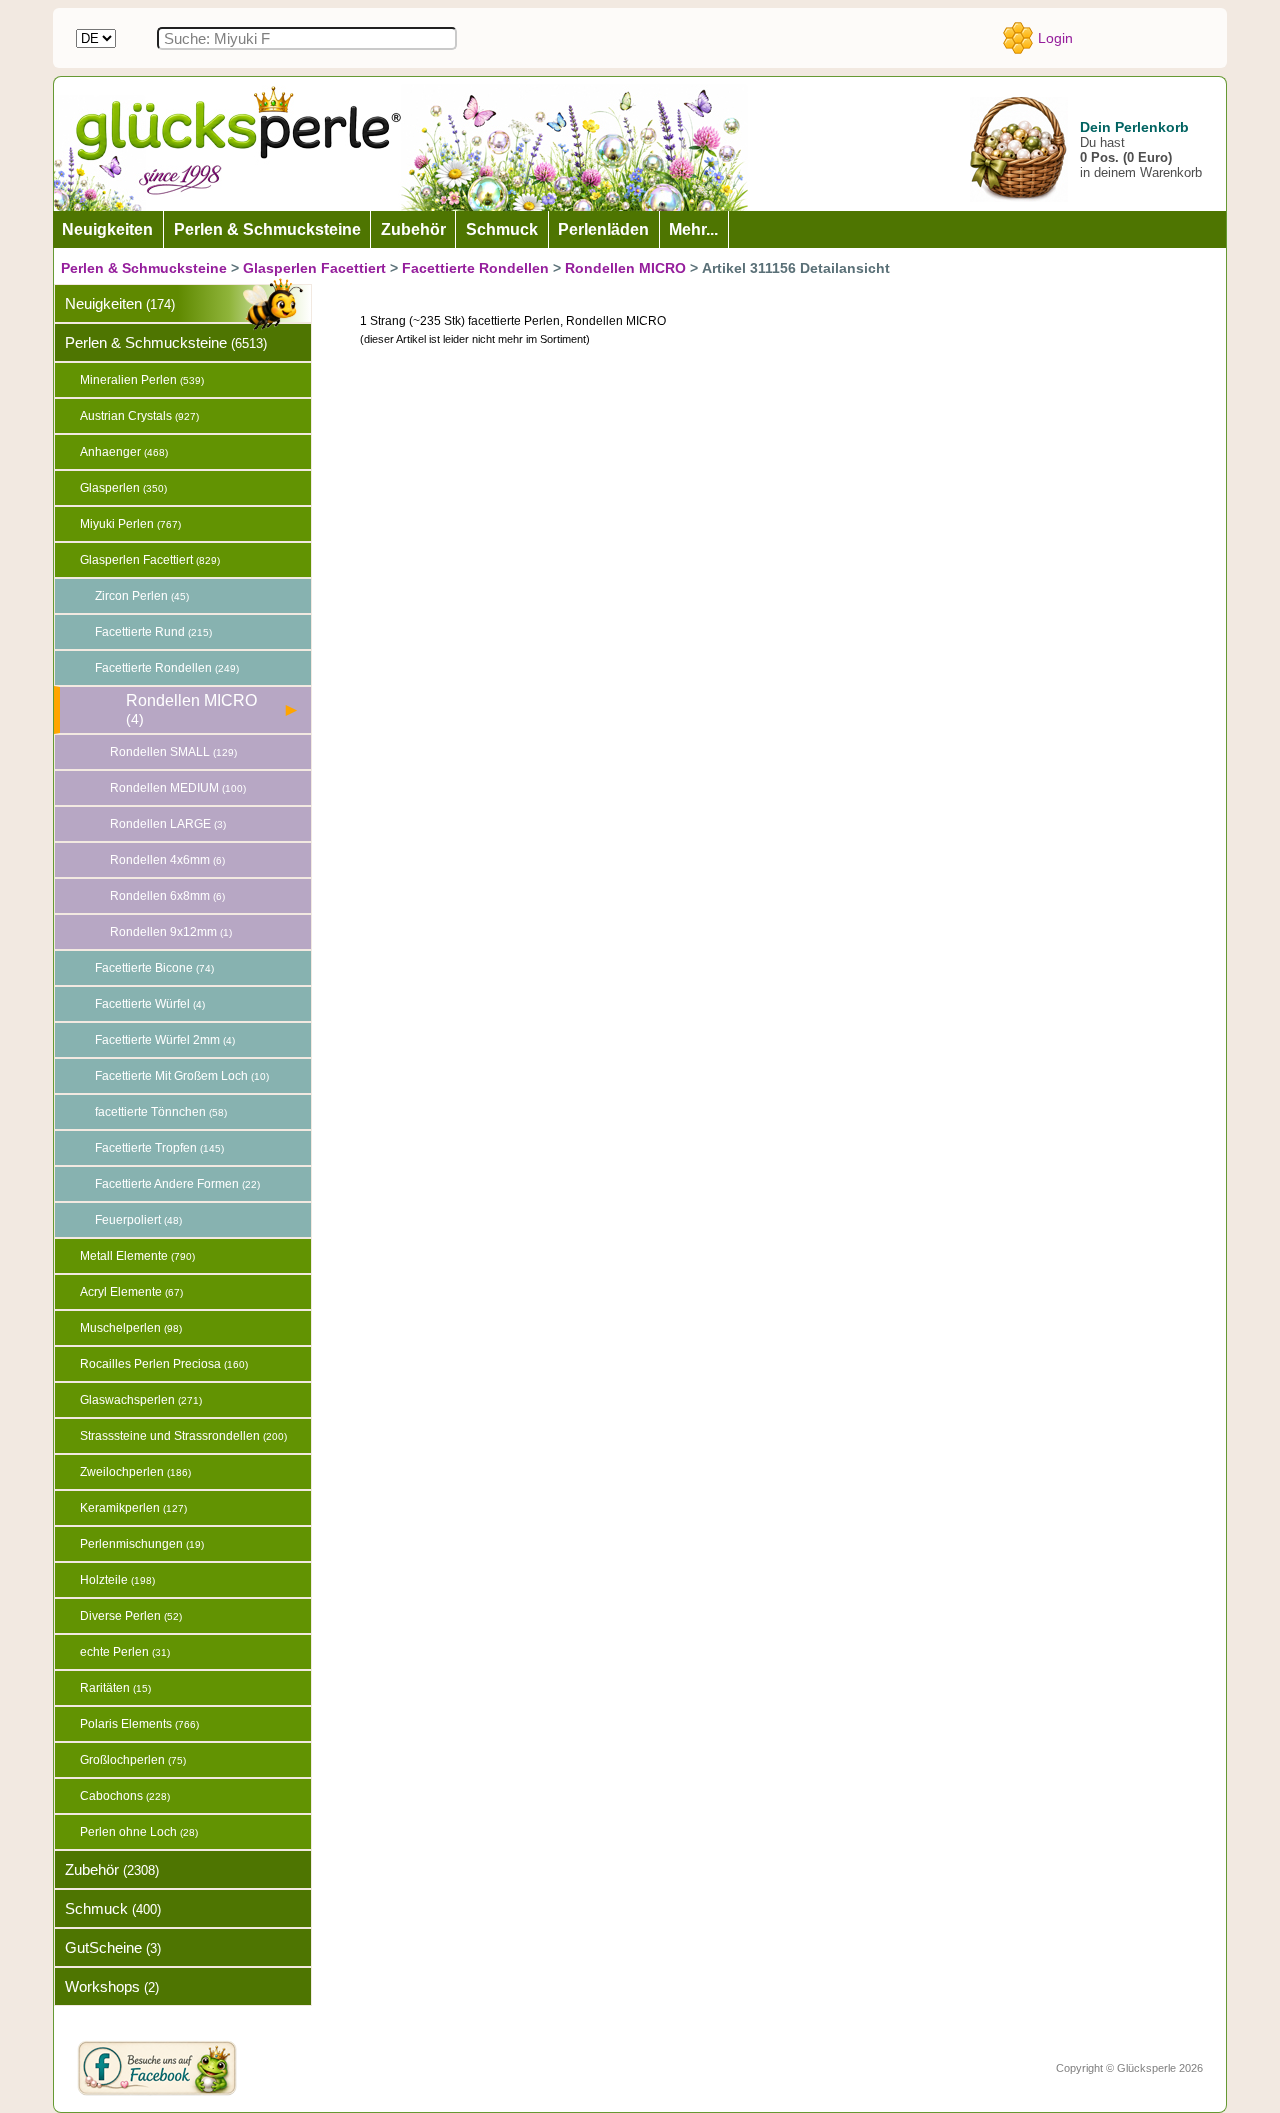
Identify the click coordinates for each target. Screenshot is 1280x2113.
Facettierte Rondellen (475, 268)
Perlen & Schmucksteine (144, 268)
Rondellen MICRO (625, 268)
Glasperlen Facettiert (314, 268)
